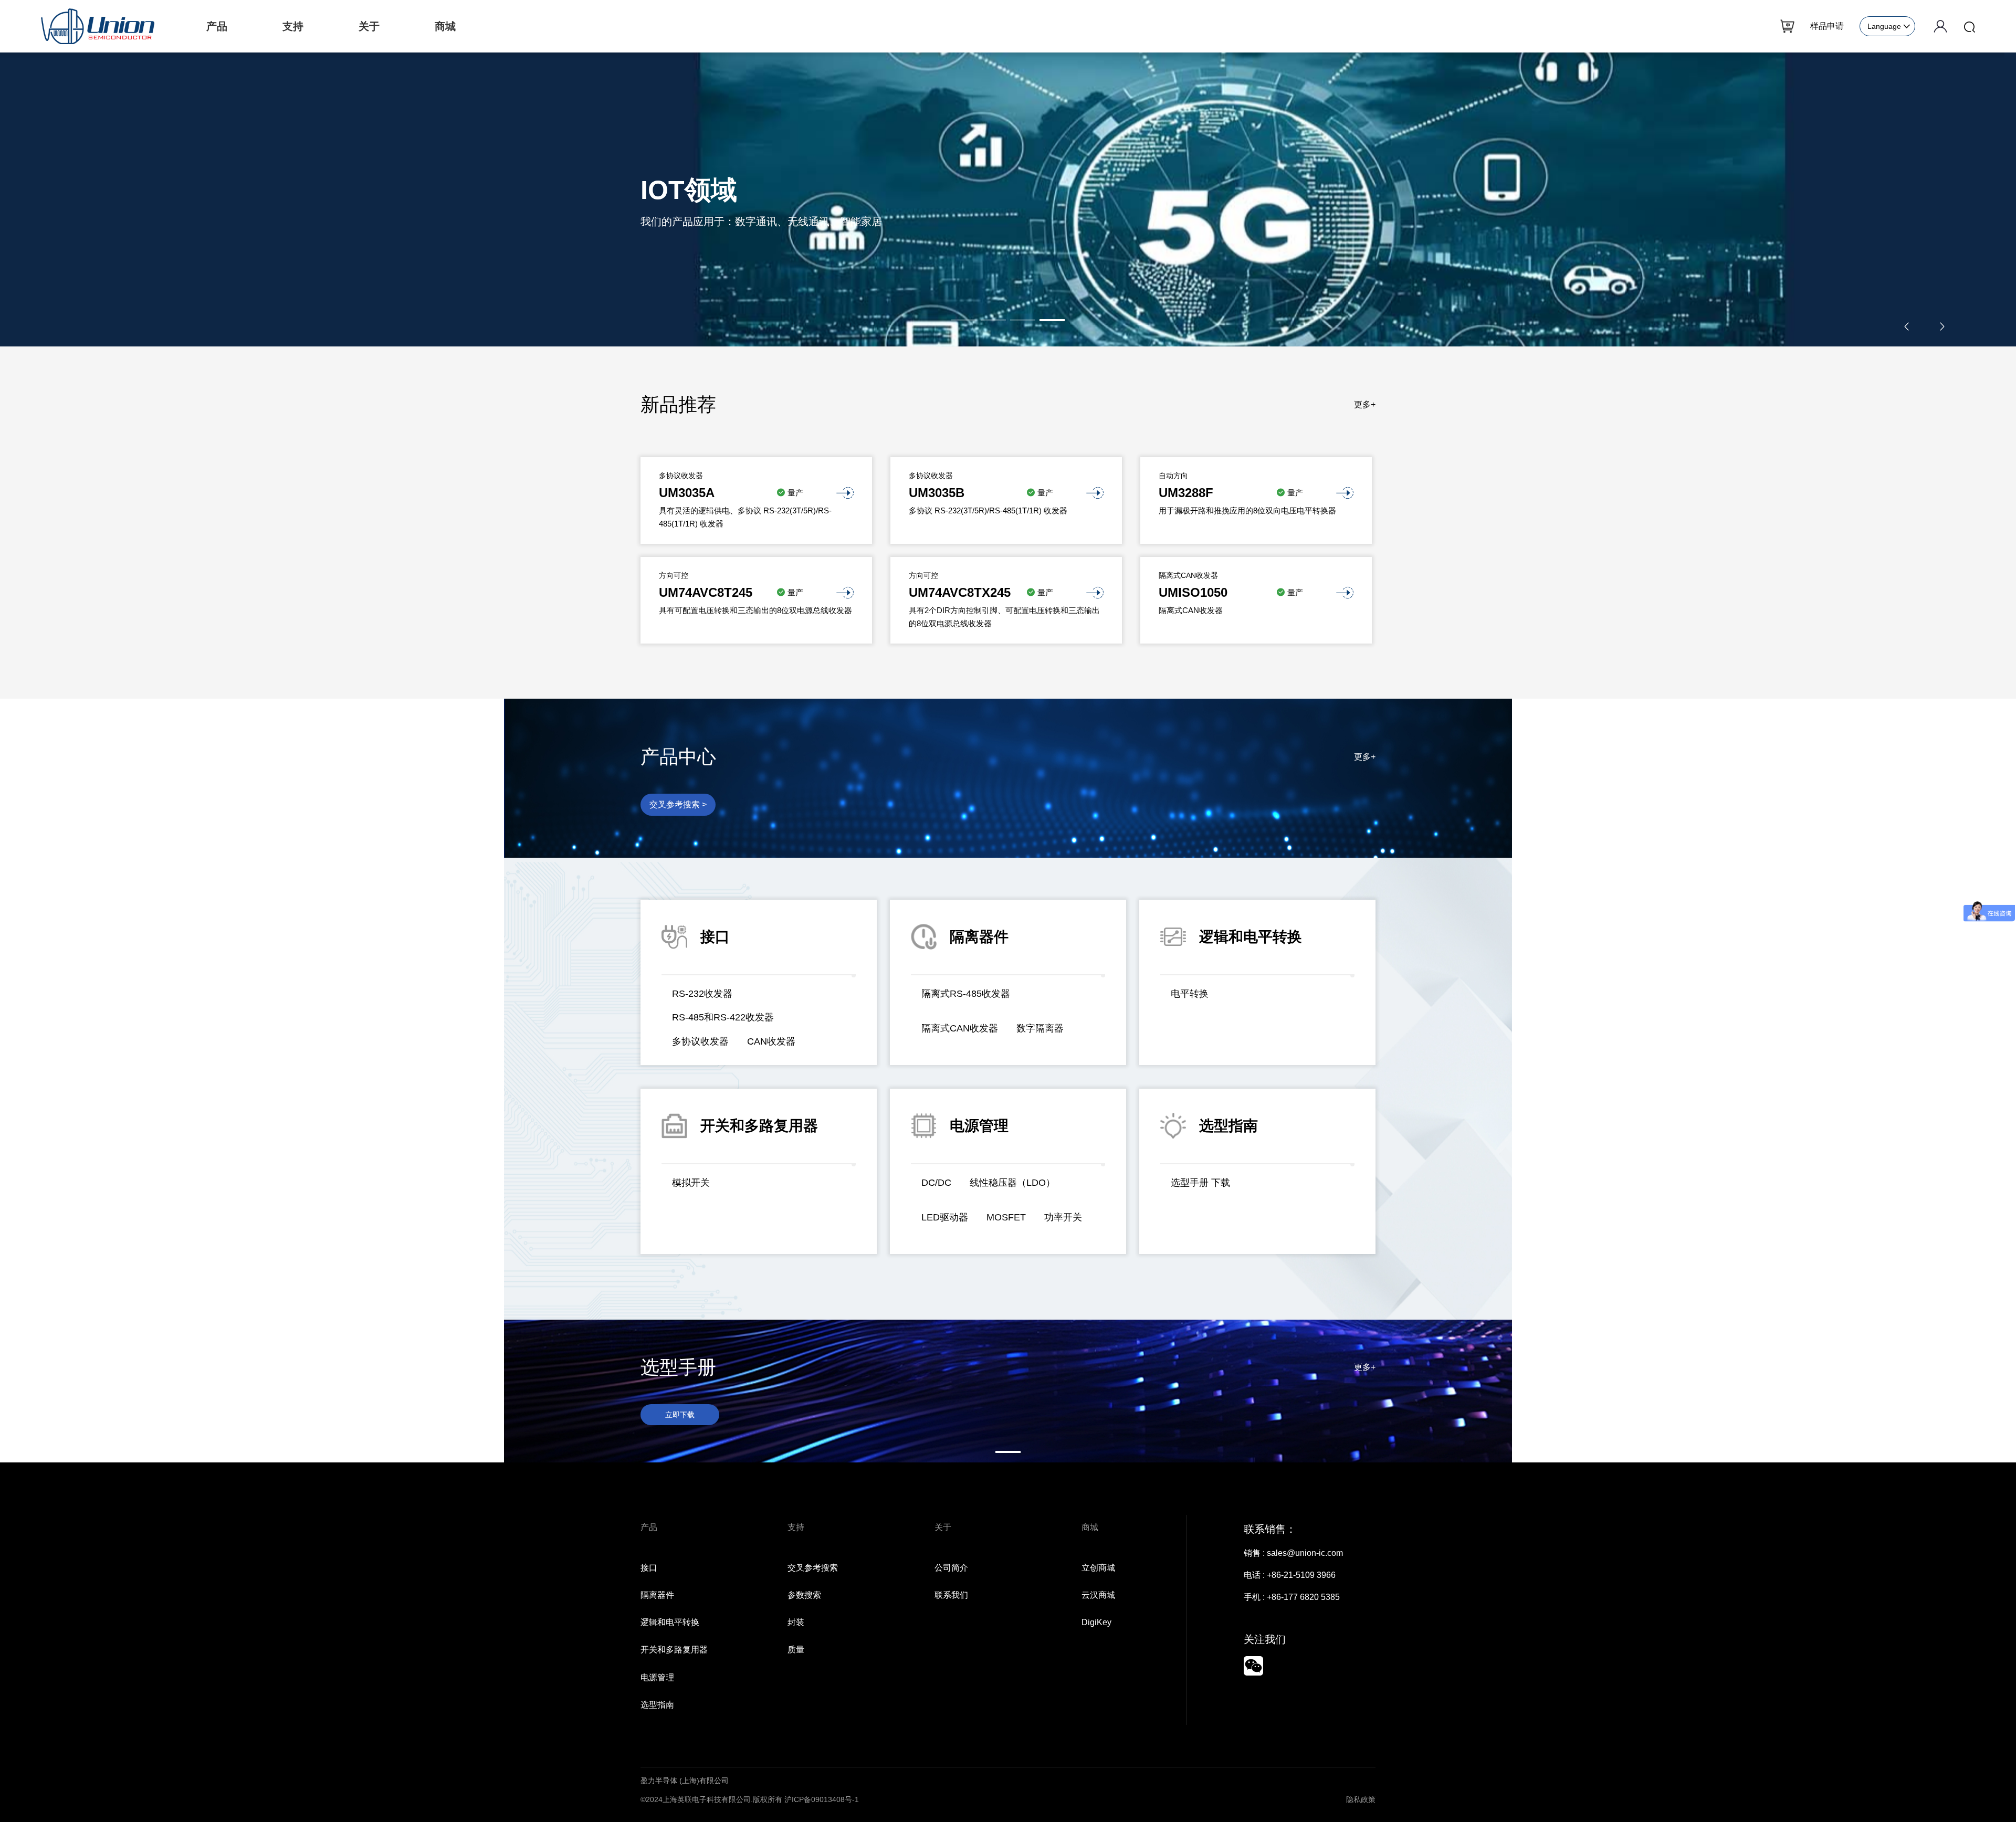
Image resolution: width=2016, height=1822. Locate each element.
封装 (796, 1622)
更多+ (1365, 404)
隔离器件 (657, 1595)
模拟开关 (691, 1183)
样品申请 (1827, 26)
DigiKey (1096, 1622)
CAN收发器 (771, 1041)
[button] (964, 320)
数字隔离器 (1040, 1028)
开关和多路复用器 (674, 1650)
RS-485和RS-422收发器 (723, 1017)
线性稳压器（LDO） (1012, 1183)
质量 (796, 1650)
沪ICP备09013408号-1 (822, 1799)
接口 (649, 1568)
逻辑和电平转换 (670, 1622)
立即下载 (680, 1415)
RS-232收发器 (702, 994)
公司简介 (951, 1568)
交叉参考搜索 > (678, 804)
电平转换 (1190, 994)
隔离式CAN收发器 (960, 1028)
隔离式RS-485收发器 (966, 994)
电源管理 (657, 1677)
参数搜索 (804, 1595)
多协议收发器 (700, 1041)
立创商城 (1098, 1568)
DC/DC (936, 1183)
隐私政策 (1361, 1799)
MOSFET (1006, 1217)
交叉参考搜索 (813, 1568)
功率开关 (1063, 1217)
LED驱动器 (945, 1217)
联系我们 (951, 1595)
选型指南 (657, 1705)
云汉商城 (1098, 1595)
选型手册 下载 (1200, 1183)
